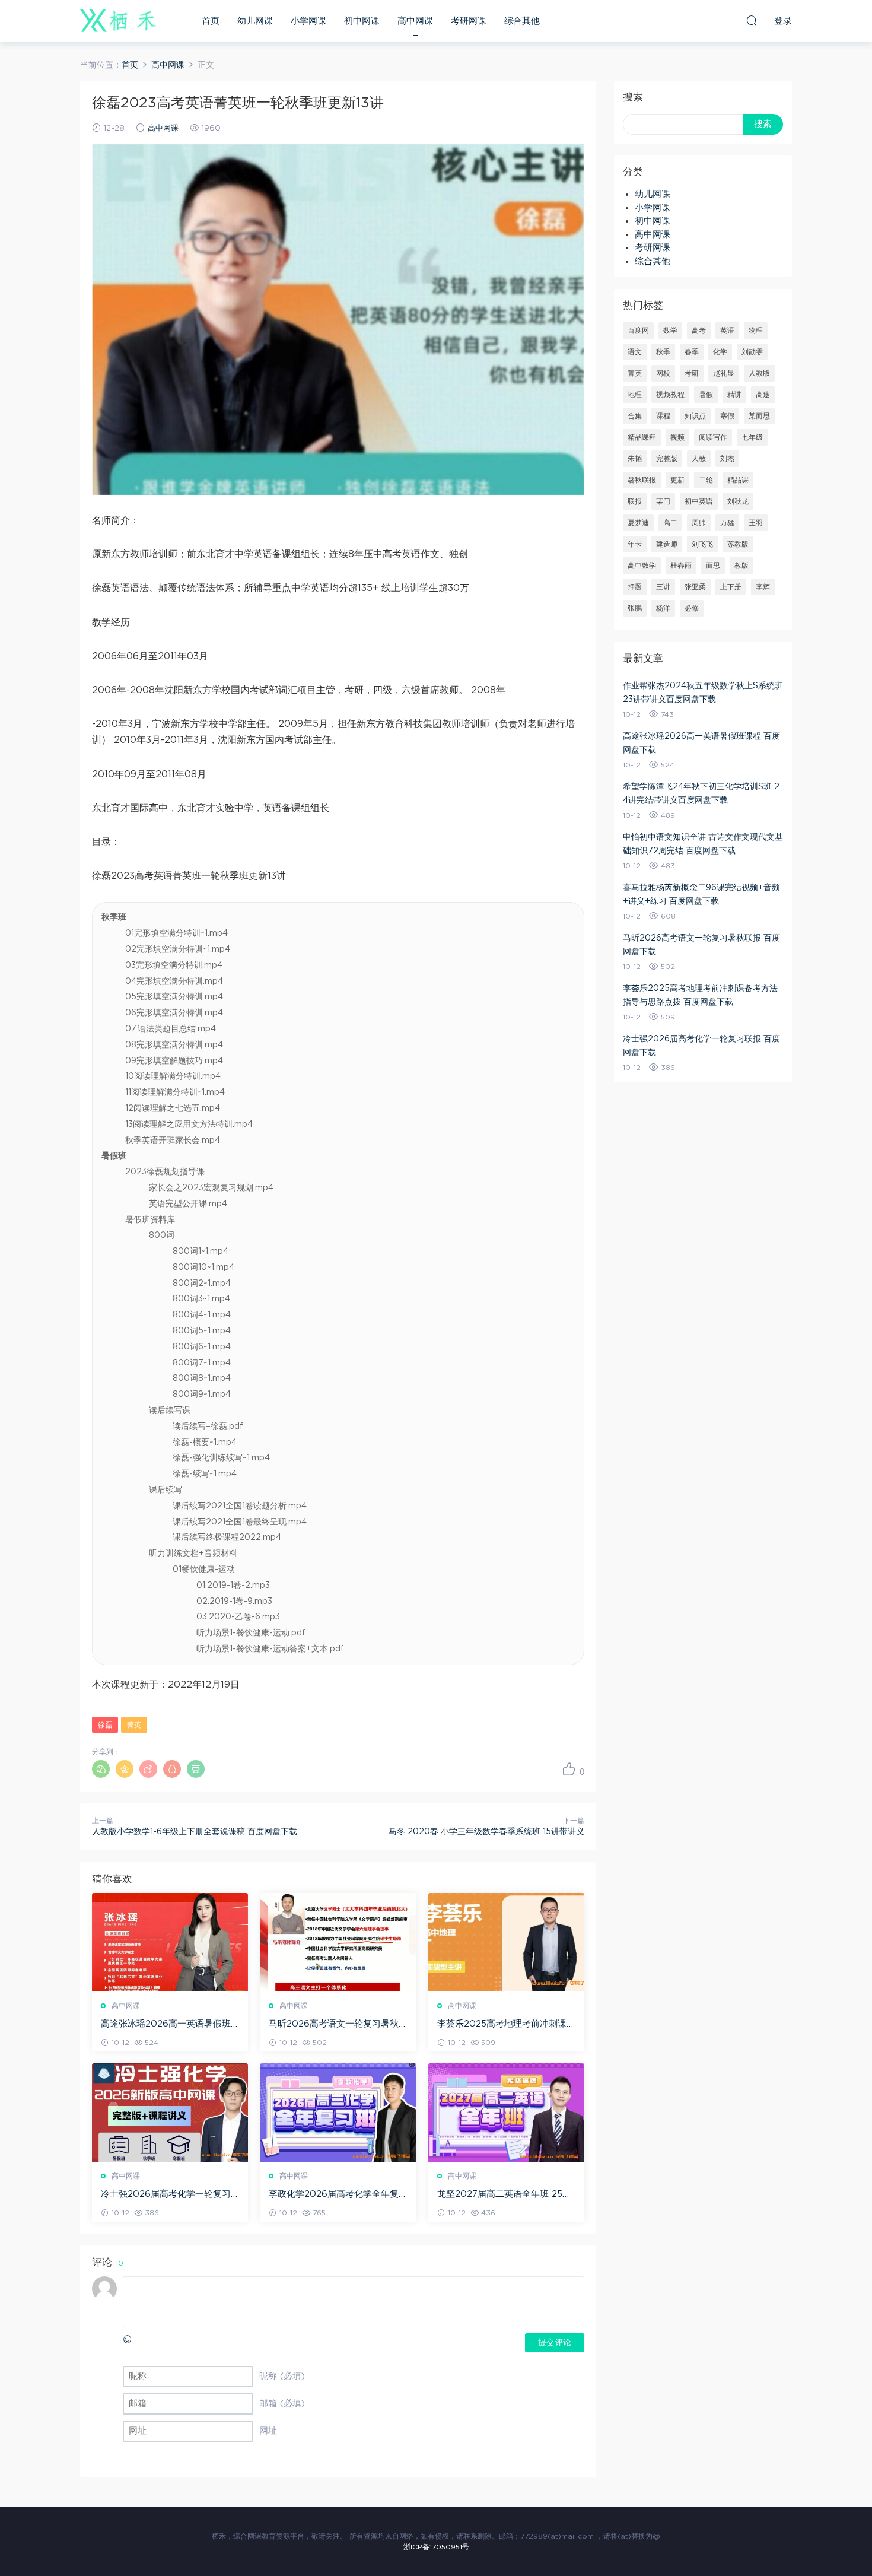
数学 (670, 331)
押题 (635, 587)
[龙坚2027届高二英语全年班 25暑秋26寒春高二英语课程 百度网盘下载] (506, 2113)
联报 (635, 501)
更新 (677, 480)
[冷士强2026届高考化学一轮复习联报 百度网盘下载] (170, 2113)
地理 (635, 395)
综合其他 (522, 21)
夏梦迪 (638, 523)
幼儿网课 (255, 21)
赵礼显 (724, 373)
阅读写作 (713, 437)
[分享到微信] (101, 1769)
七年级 (752, 437)
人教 (699, 459)
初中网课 (362, 21)
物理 (756, 331)
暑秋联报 (642, 480)
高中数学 (642, 566)
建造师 (667, 544)
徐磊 (105, 1725)
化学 (720, 352)
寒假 (727, 416)
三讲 (663, 587)
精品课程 (642, 437)
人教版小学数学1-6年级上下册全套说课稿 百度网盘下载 (195, 1832)
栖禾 (119, 21)
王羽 (756, 523)
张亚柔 (695, 587)
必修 (692, 608)
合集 (635, 416)
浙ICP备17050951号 (436, 2547)
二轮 (706, 480)
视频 (677, 437)
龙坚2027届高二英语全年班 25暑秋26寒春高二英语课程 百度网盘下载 (504, 2195)
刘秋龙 (738, 501)
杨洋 (663, 608)
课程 (663, 416)
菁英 (134, 1725)
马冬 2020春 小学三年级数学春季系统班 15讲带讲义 (486, 1832)
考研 (692, 373)
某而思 (759, 416)
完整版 (667, 459)
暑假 (706, 395)
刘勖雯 (752, 352)
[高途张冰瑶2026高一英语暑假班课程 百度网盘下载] (170, 1942)
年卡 (635, 544)
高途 (763, 395)
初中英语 (699, 501)
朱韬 (635, 459)
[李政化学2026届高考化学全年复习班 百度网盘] (338, 2113)
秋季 (663, 352)
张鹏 (635, 608)
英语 (727, 331)
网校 (663, 373)
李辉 (763, 587)
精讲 (734, 395)
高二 (670, 523)
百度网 (638, 331)
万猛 (727, 523)
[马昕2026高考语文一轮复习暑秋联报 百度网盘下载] (338, 1942)
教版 (741, 566)
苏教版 (738, 544)
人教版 (759, 373)
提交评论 (555, 2343)
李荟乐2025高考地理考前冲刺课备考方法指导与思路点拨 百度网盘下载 (506, 2025)
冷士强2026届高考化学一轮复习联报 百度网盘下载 (166, 2195)
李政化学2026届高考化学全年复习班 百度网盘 (334, 2195)
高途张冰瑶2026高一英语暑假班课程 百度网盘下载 (166, 2025)
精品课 (738, 480)
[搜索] (752, 20)
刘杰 (727, 459)
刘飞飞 (702, 544)
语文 (635, 352)
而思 (713, 566)
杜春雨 (681, 566)
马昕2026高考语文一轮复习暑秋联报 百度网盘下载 (334, 2025)
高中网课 (415, 21)
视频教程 (670, 395)
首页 (211, 21)
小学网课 (308, 21)
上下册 (731, 587)
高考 (699, 331)
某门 (663, 501)
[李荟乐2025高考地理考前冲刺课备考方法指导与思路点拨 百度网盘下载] (506, 1942)
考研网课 (469, 21)
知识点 (695, 416)
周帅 (699, 523)
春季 (692, 352)
